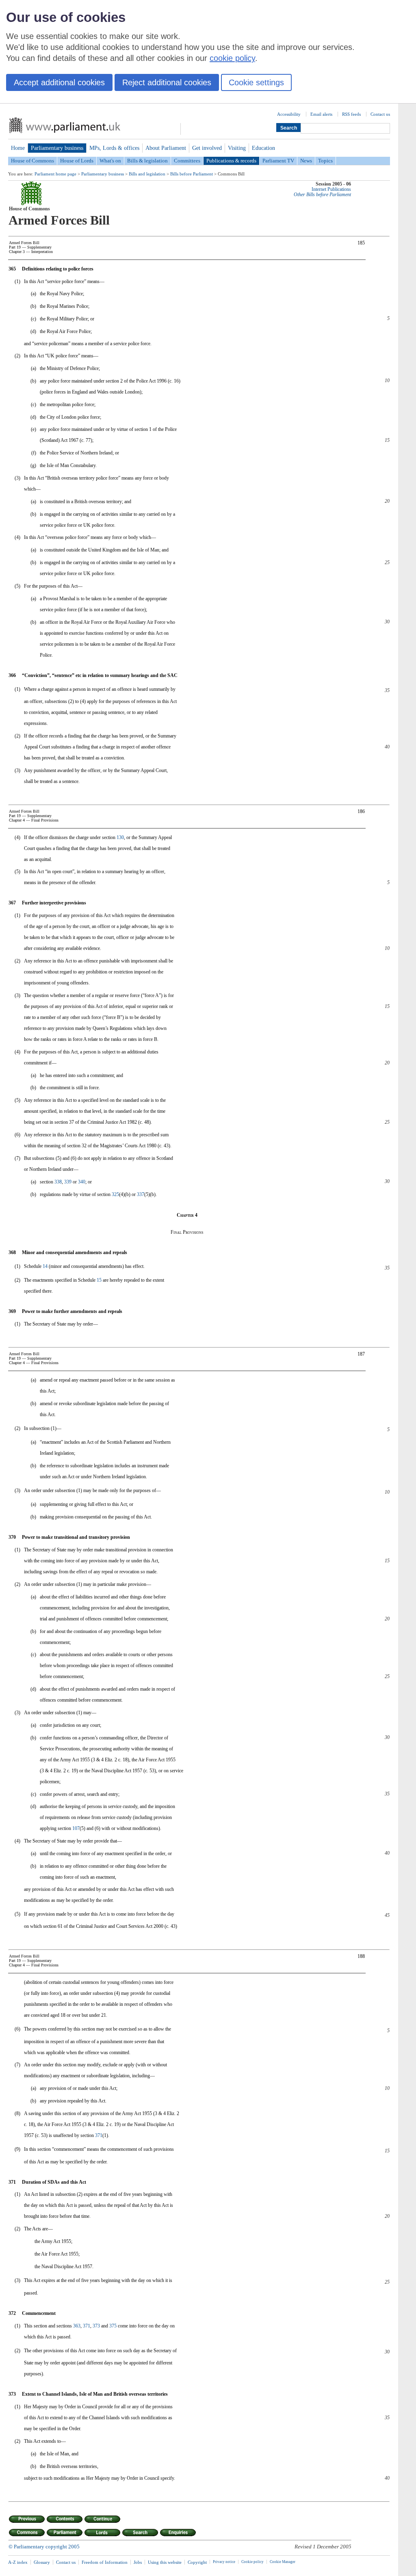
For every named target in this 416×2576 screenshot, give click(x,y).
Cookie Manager (283, 2562)
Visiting (237, 148)
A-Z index (18, 2562)
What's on (110, 161)
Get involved (207, 148)
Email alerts (321, 114)
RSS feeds (351, 114)
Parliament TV (278, 161)
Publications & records (231, 161)
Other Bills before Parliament (322, 195)
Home (18, 148)
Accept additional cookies (59, 82)
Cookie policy (252, 2562)
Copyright (197, 2562)
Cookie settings (256, 82)
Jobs (138, 2562)
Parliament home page (55, 174)
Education (263, 148)
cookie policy (232, 58)
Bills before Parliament (192, 174)
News (306, 161)
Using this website (165, 2562)
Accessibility (289, 114)
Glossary (42, 2562)
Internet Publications (331, 189)
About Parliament (166, 148)
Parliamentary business (57, 148)
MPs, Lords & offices (114, 148)
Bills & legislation (147, 161)
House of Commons (32, 161)
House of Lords (77, 161)
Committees (187, 161)
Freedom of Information (105, 2562)
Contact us (380, 114)
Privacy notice (224, 2562)
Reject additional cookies (167, 82)
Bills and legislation (147, 174)
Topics (325, 161)
